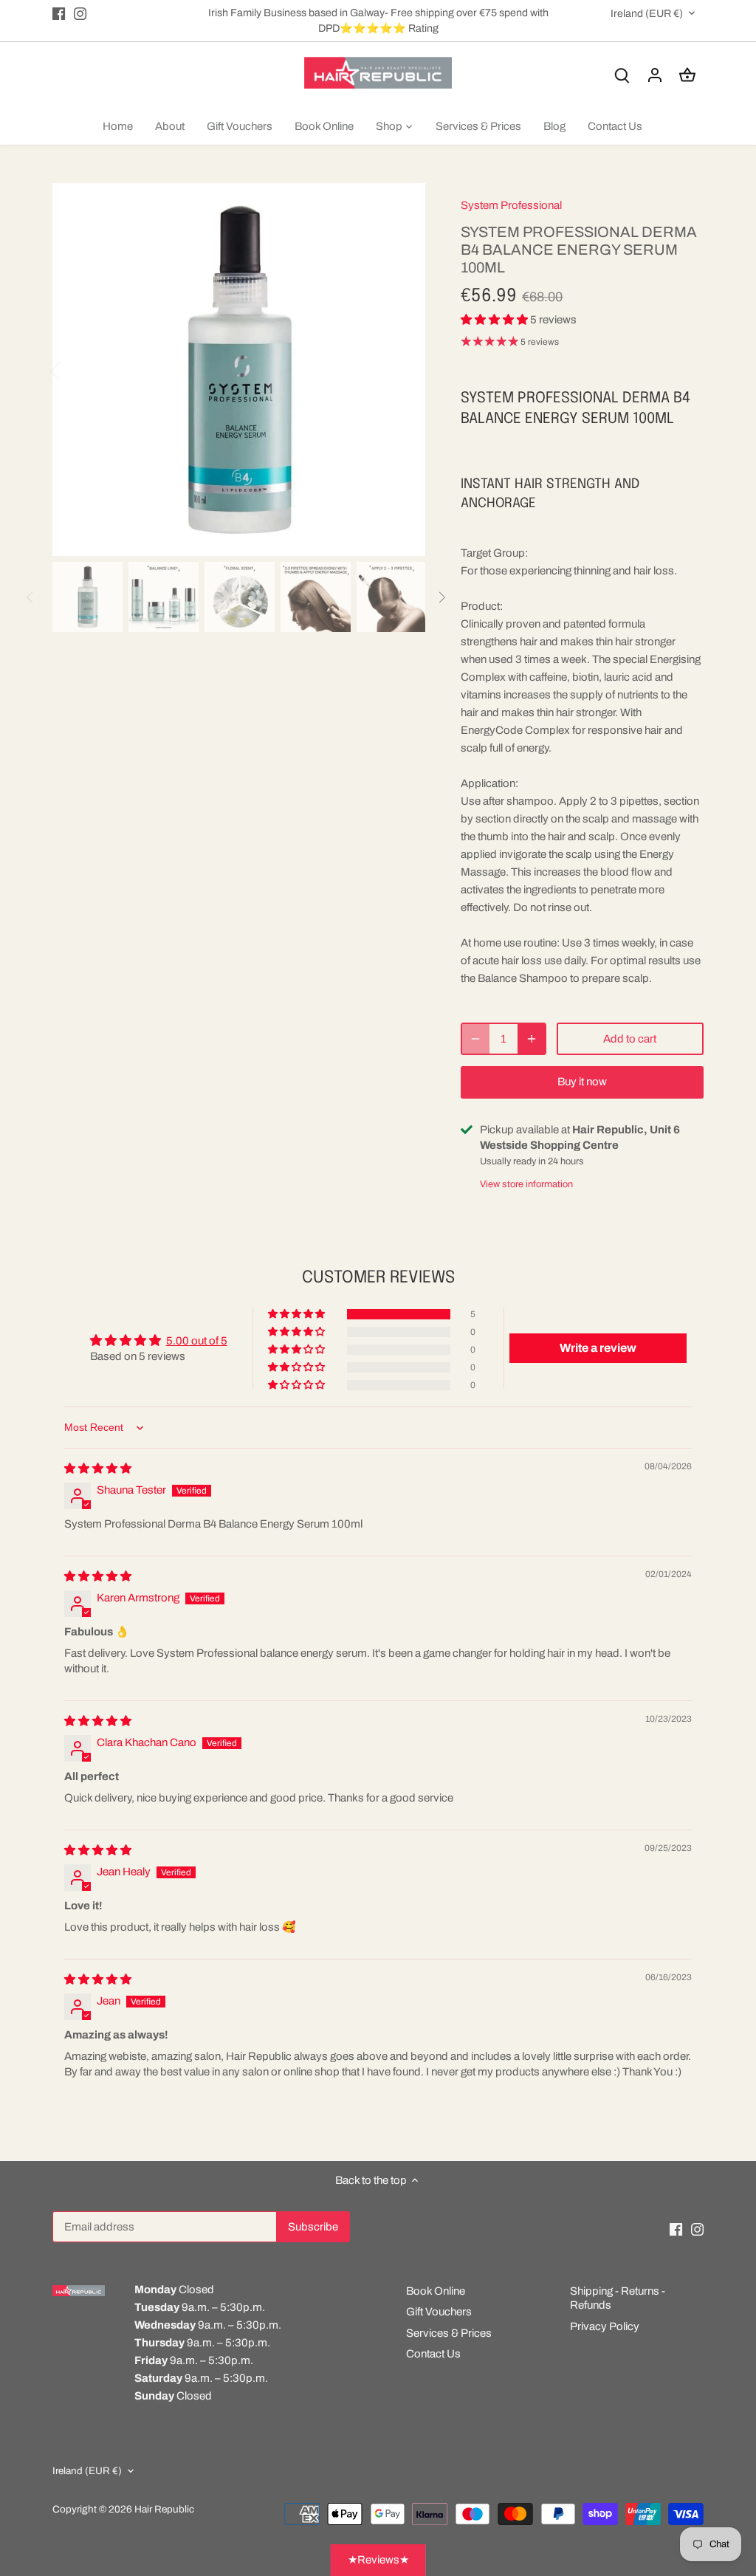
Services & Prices (449, 2333)
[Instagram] (80, 13)
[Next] (403, 370)
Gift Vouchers (439, 2312)
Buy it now (582, 1082)
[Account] (655, 75)
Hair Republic (164, 2509)
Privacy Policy (605, 2326)
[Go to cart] (687, 75)
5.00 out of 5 (197, 1341)
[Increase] (532, 1039)
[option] (239, 370)
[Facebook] (59, 13)
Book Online (436, 2291)
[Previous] (75, 370)
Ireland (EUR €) (647, 13)
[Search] (622, 75)
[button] (495, 320)
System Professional (511, 205)
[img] (98, 1469)
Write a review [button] (598, 1348)
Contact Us (433, 2354)
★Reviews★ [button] (378, 2560)
